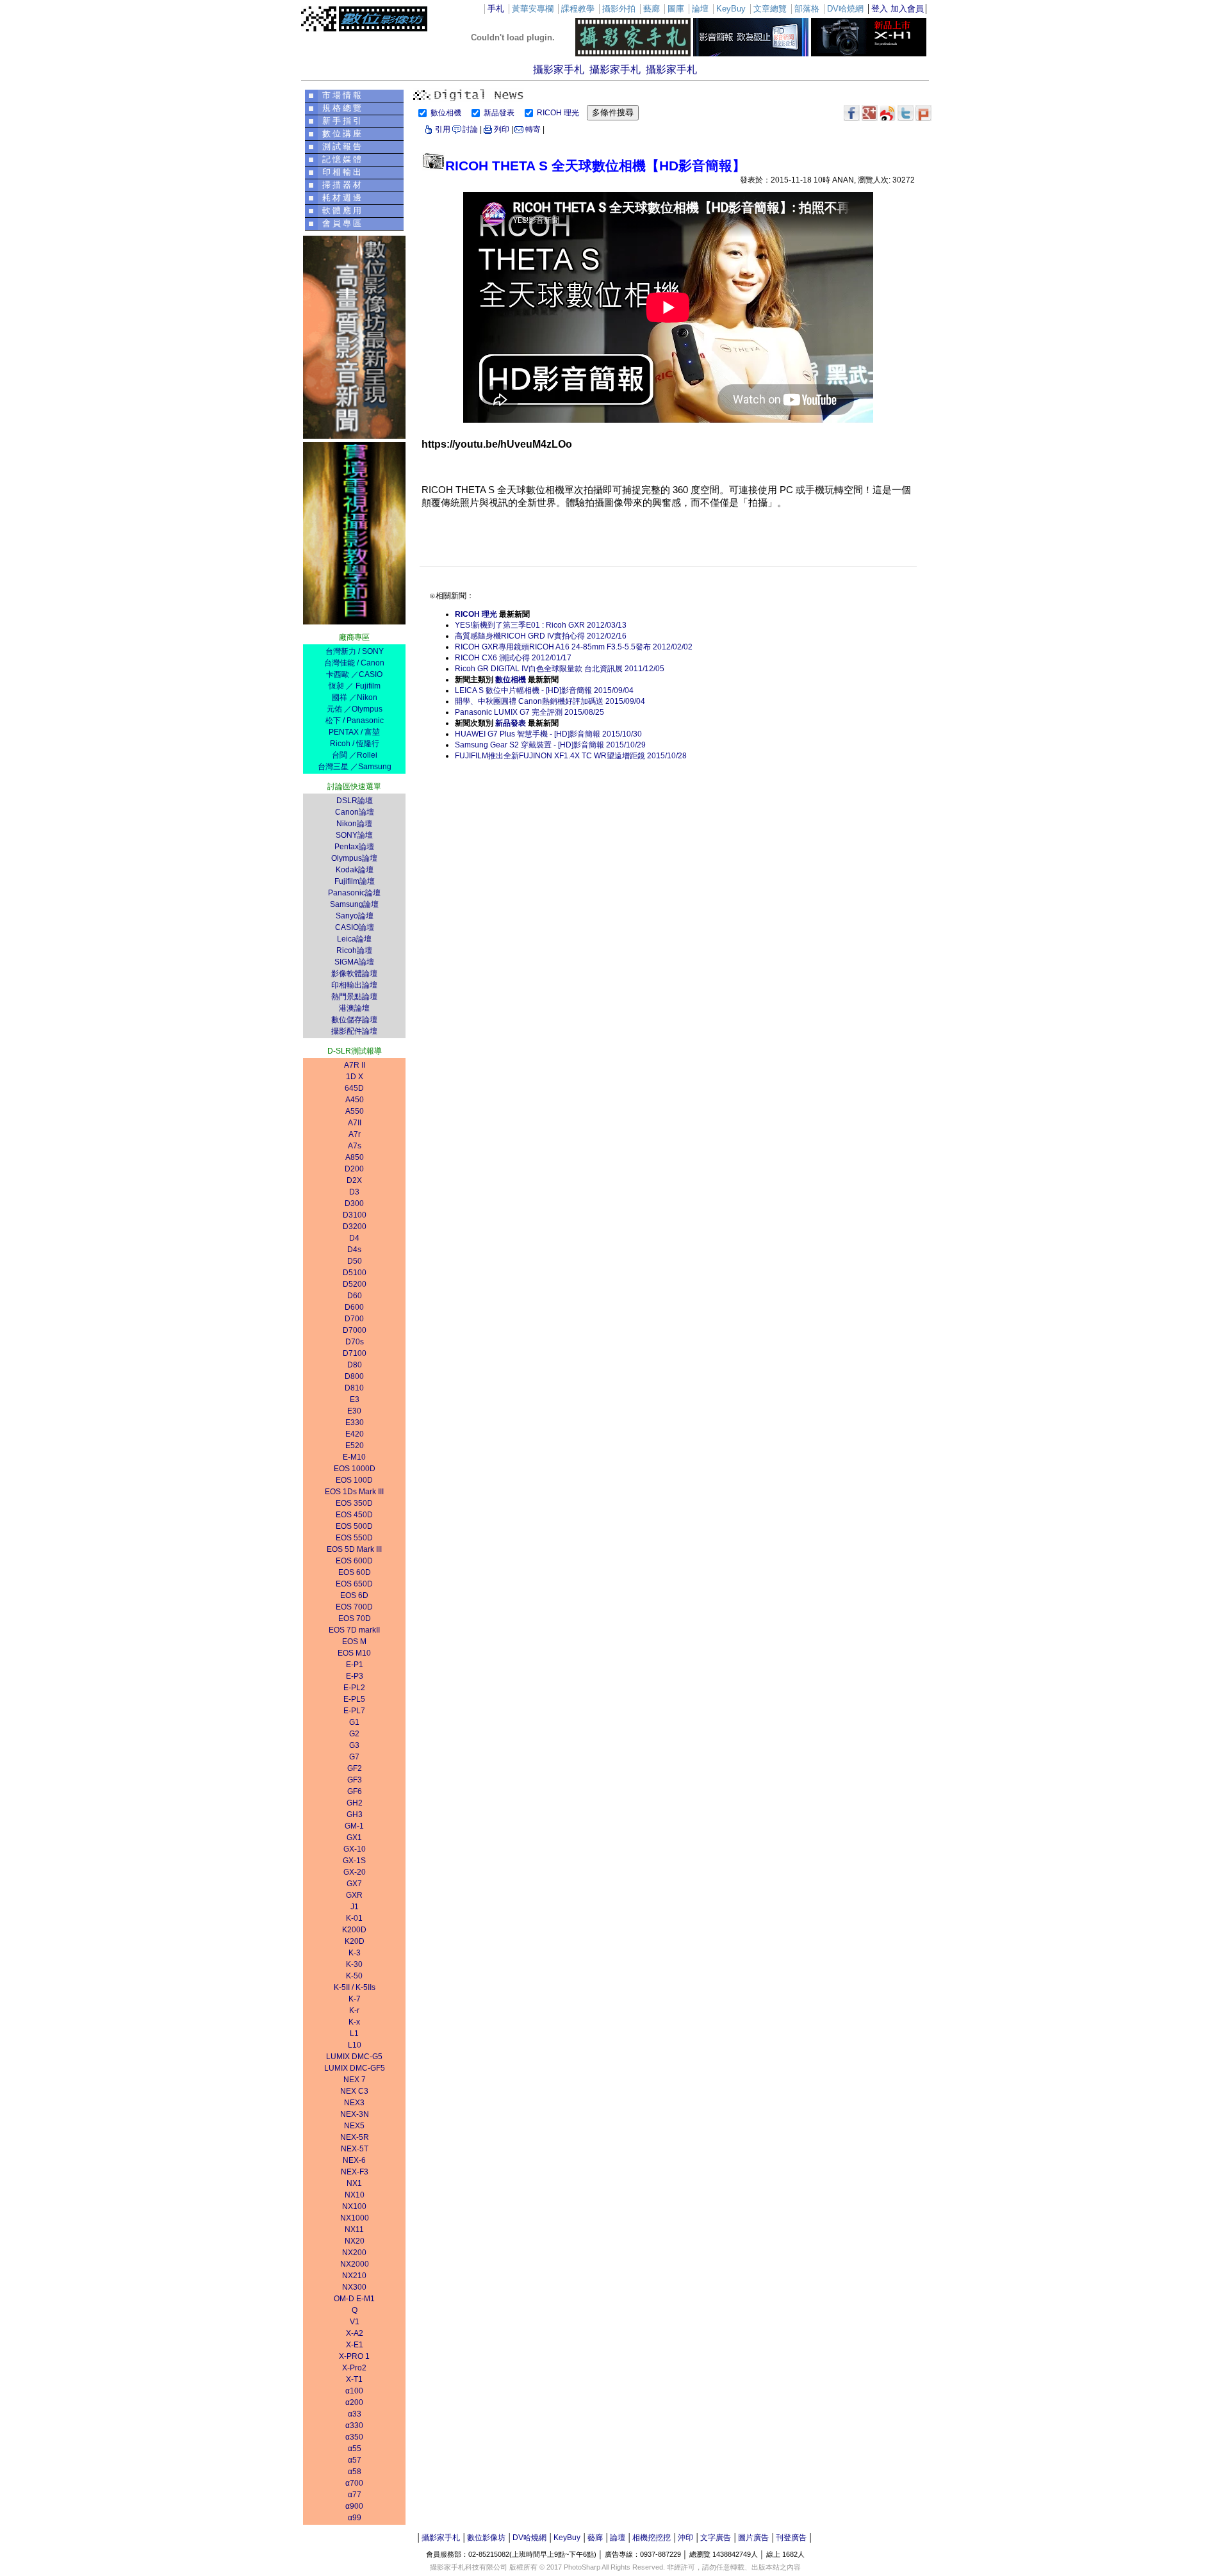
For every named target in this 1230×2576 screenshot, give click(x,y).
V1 (355, 2322)
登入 (880, 9)
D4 (354, 1238)
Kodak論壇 (355, 870)
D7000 (355, 1330)
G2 (354, 1734)
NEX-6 (354, 2160)
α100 (354, 2391)
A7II (355, 1123)
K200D (354, 1930)
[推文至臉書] (852, 113)
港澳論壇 (354, 1008)
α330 (354, 2425)
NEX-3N (355, 2114)
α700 (354, 2483)
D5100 (355, 1273)
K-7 (355, 1999)
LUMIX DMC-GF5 (355, 2068)
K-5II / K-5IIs (355, 1987)
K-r (354, 2010)
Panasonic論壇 (354, 893)
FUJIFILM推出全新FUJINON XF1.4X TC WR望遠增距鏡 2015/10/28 (571, 756)
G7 (354, 1757)
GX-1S (354, 1861)
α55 (355, 2449)
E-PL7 (354, 1711)
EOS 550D (354, 1538)
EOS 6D (354, 1595)
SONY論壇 (354, 835)
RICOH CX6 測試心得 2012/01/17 (513, 658)
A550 (355, 1111)
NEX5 (354, 2126)
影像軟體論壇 (354, 974)
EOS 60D (355, 1572)
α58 (355, 2472)
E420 (355, 1434)
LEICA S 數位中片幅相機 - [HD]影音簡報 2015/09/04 (544, 690)
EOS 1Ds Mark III (354, 1492)
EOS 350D (354, 1503)
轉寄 (533, 129)
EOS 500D (354, 1526)
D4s (354, 1250)
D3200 (355, 1227)
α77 (355, 2495)
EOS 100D (354, 1480)
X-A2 (355, 2333)
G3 (354, 1745)
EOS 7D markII (354, 1630)
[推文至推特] (906, 113)
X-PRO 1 (354, 2356)
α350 (354, 2437)
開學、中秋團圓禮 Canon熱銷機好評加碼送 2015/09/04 (550, 701)
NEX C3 (354, 2091)
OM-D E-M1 (354, 2299)
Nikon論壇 (354, 824)
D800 (354, 1376)
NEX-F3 (355, 2172)
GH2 (355, 1803)
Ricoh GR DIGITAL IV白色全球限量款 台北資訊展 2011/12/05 (560, 669)
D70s (355, 1342)
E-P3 (355, 1676)
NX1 (354, 2183)
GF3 (355, 1780)
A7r (355, 1134)
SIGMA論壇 (354, 962)
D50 (355, 1261)
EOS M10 (354, 1653)
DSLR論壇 (355, 801)
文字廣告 (716, 2538)
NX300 (354, 2287)
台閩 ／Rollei (355, 755)
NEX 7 (355, 2080)
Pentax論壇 (354, 847)
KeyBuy (567, 2538)
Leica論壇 (354, 939)
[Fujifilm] (869, 53)
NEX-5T (355, 2149)
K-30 (354, 1964)
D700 (354, 1319)
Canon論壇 (355, 812)
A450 (355, 1100)
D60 (355, 1296)
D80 (355, 1365)
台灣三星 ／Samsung (355, 767)
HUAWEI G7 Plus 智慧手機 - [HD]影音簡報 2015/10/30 (548, 734)
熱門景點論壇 (354, 997)
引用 (443, 129)
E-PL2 (354, 1688)
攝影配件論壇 (354, 1031)
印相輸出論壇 (354, 985)
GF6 (355, 1791)
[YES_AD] (354, 621)
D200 (354, 1169)
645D (354, 1088)
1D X (355, 1077)
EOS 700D (354, 1607)
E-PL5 (354, 1699)
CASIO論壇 (355, 927)
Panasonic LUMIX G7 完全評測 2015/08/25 (529, 712)
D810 (354, 1388)
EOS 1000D (355, 1469)
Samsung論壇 (354, 904)
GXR (354, 1895)
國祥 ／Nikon (355, 697)
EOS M (354, 1642)
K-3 (355, 1953)
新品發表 (500, 113)
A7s (355, 1146)
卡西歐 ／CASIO (354, 674)
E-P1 (355, 1665)
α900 (354, 2506)
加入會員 (907, 9)
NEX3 (354, 2103)
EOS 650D (354, 1584)
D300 (354, 1203)
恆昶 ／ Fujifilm (355, 686)
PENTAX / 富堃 (354, 732)
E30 (354, 1411)
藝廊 (595, 2538)
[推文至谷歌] (870, 113)
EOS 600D (354, 1561)
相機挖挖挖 (652, 2538)
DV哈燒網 (529, 2538)
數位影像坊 (486, 2538)
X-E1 (355, 2345)
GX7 (354, 1884)
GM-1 (354, 1826)
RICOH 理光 (559, 113)
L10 (355, 2045)
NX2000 (355, 2264)
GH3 (355, 1814)
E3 (355, 1399)
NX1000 (355, 2218)
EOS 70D (355, 1618)
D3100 (355, 1215)
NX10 (355, 2195)
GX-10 (355, 1849)
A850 (355, 1157)
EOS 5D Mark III (354, 1549)
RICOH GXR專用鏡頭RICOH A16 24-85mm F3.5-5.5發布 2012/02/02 (574, 647)
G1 (354, 1722)
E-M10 (354, 1457)
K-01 (354, 1918)
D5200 (355, 1284)
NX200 (354, 2253)
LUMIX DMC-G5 (354, 2057)
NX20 (355, 2241)
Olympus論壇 (354, 858)
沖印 (685, 2538)
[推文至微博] (888, 113)
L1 (354, 2034)
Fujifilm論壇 (355, 881)
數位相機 (447, 113)
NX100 (354, 2206)
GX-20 (355, 1872)
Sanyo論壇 (355, 916)
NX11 (354, 2230)
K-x (354, 2022)
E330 (355, 1423)
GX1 (354, 1838)
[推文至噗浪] (923, 113)
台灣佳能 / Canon (354, 663)
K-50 (354, 1976)
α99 (355, 2518)
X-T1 (354, 2379)
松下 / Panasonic (355, 721)
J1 (355, 1907)
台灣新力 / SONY (355, 651)
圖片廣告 (753, 2538)
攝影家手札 (559, 69)
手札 (496, 9)
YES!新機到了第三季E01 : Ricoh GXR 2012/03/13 (541, 625)
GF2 (355, 1768)
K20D (355, 1941)
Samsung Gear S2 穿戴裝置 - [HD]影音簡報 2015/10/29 (550, 745)
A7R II (355, 1065)
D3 (354, 1192)
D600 (354, 1307)
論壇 (618, 2538)
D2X (354, 1180)
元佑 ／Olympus (355, 709)
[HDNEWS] (751, 53)
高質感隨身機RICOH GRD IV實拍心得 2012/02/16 (541, 636)
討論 (470, 129)
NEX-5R (355, 2137)
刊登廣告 (791, 2538)
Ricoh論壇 (354, 950)
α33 (355, 2414)
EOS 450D (354, 1515)
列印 (502, 129)
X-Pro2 (354, 2368)
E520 (355, 1446)
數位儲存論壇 (354, 1020)
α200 (354, 2402)
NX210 (354, 2276)
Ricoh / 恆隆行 (355, 744)
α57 (355, 2460)
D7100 (355, 1353)
